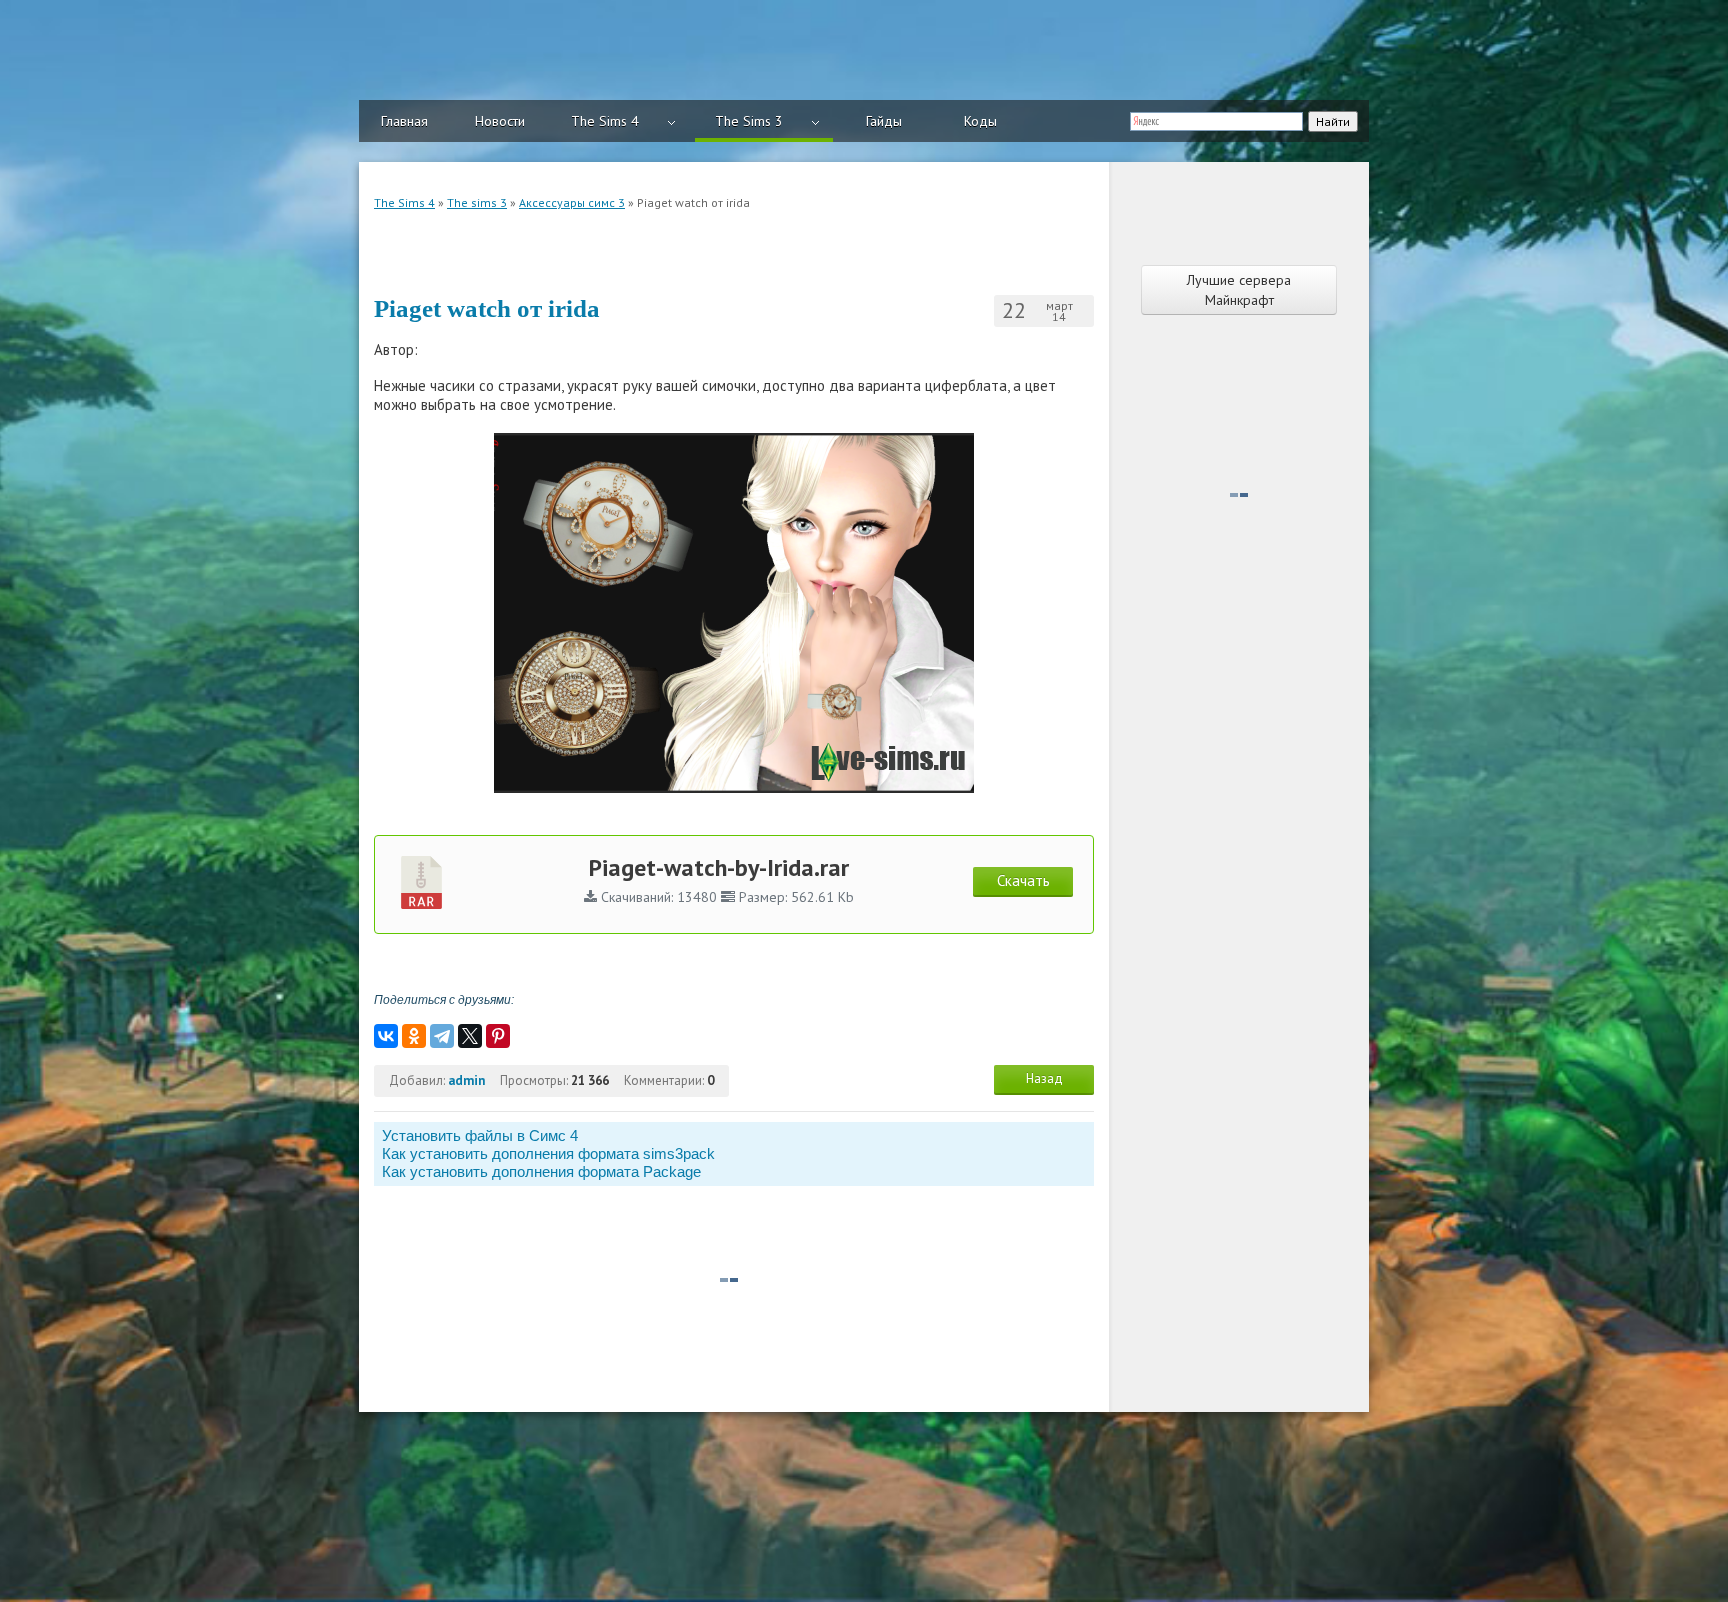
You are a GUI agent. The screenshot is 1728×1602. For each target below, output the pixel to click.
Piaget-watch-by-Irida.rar (719, 867)
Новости (500, 121)
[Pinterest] (498, 1036)
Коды (980, 121)
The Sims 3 (749, 121)
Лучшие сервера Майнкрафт (1239, 290)
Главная (404, 121)
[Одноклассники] (414, 1036)
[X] (470, 1036)
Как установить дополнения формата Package (541, 1171)
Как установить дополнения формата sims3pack (548, 1153)
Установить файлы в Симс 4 (480, 1135)
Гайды (884, 121)
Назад (1044, 1078)
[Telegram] (442, 1036)
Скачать (1023, 880)
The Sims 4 (605, 121)
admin (466, 1080)
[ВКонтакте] (386, 1036)
